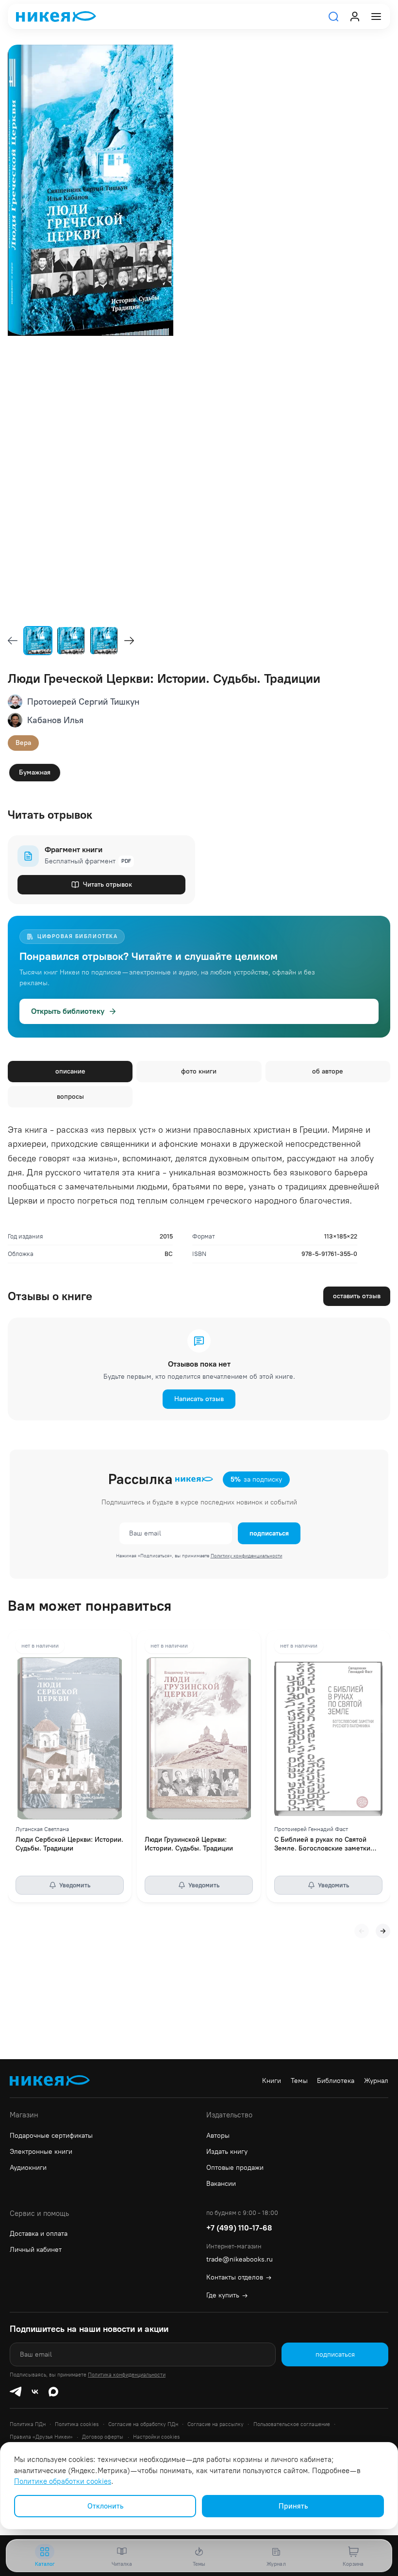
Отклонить (105, 2506)
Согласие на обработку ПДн (143, 2424)
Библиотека (336, 2081)
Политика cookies (77, 2424)
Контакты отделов (239, 2277)
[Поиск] (333, 17)
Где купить (227, 2295)
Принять (293, 2506)
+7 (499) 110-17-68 (239, 2228)
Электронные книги (41, 2152)
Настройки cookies (156, 2437)
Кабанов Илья (55, 720)
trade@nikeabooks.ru (240, 2259)
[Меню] (376, 17)
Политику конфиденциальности (247, 1556)
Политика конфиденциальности (127, 2375)
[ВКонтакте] (35, 2392)
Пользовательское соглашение (292, 2424)
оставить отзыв (357, 1296)
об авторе (328, 1071)
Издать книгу (227, 2152)
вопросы (70, 1097)
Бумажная (35, 772)
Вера (23, 743)
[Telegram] (16, 2392)
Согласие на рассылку (216, 2424)
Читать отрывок (108, 884)
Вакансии (221, 2184)
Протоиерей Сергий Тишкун (83, 702)
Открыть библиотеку (68, 1011)
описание (70, 1071)
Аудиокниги (28, 2168)
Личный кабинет (36, 2250)
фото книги (199, 1071)
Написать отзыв (199, 1399)
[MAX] (53, 2392)
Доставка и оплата (39, 2234)
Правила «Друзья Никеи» (41, 2437)
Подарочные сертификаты (51, 2136)
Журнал (376, 2081)
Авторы (218, 2136)
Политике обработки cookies (63, 2481)
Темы (299, 2081)
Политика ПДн (28, 2424)
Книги (272, 2081)
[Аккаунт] (355, 17)
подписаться (269, 1533)
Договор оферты (103, 2437)
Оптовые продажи (235, 2168)
